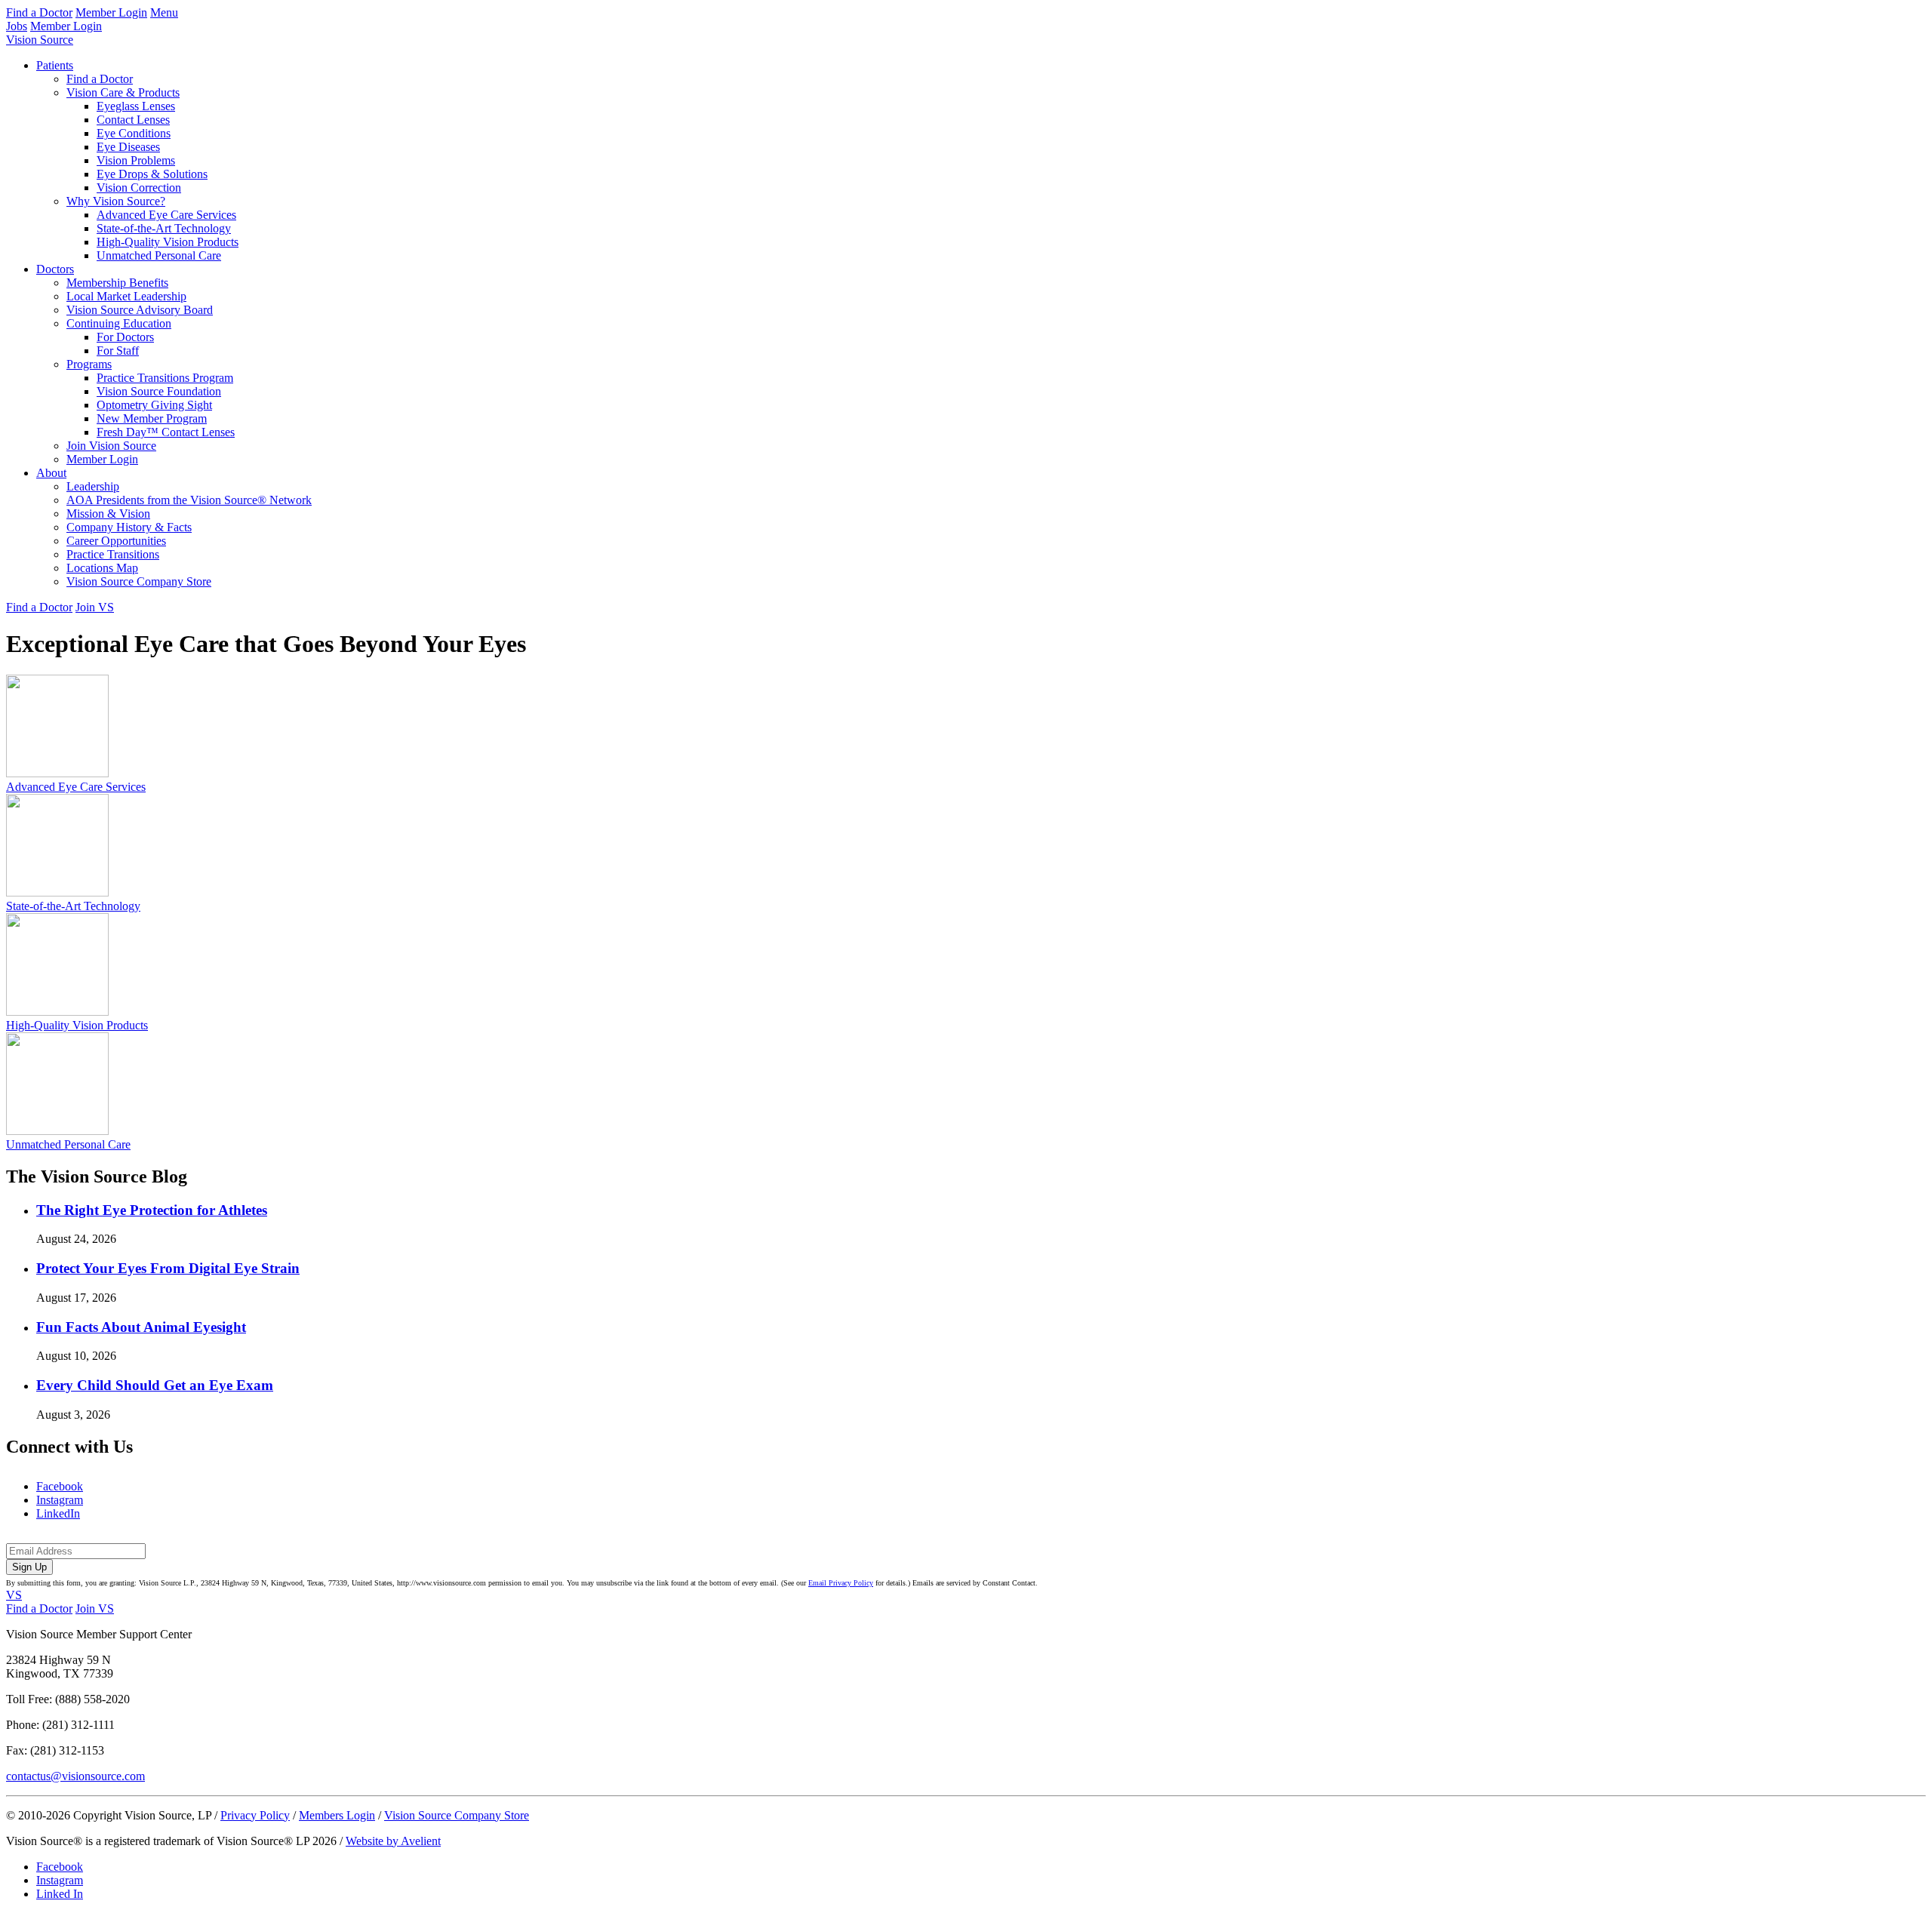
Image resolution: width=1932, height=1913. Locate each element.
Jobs (17, 26)
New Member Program (152, 418)
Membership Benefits (117, 283)
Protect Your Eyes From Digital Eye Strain (168, 1268)
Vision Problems (136, 160)
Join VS (95, 607)
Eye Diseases (128, 147)
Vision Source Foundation (159, 391)
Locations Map (102, 568)
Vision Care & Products (123, 92)
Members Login (337, 1815)
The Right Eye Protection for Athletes (152, 1210)
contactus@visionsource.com (75, 1776)
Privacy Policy (255, 1815)
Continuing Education (119, 323)
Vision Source (40, 40)
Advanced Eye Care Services (166, 215)
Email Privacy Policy (841, 1583)
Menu (164, 12)
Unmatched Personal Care (159, 255)
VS (14, 1595)
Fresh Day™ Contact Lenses (166, 432)
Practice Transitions (113, 554)
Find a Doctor (39, 12)
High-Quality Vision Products (168, 242)
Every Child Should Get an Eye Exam (155, 1385)
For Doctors (125, 337)
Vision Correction (139, 188)
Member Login (111, 12)
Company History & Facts (129, 527)
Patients (55, 65)
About (51, 473)
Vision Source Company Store (139, 581)
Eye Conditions (134, 133)
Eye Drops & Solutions (152, 174)
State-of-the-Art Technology (164, 228)
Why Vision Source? (116, 201)
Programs (89, 364)
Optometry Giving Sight (154, 405)
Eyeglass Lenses (136, 106)
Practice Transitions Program (165, 378)
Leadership (93, 486)
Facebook (60, 1486)
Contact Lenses (133, 120)
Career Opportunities (116, 541)
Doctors (55, 269)
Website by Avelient (393, 1841)
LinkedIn (58, 1513)
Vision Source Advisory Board (140, 310)
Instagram (60, 1500)
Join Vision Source (111, 446)
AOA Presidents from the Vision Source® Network (189, 500)
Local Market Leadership (126, 296)
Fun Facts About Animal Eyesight (141, 1327)
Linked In (60, 1894)
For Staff (118, 351)
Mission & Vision (108, 514)
